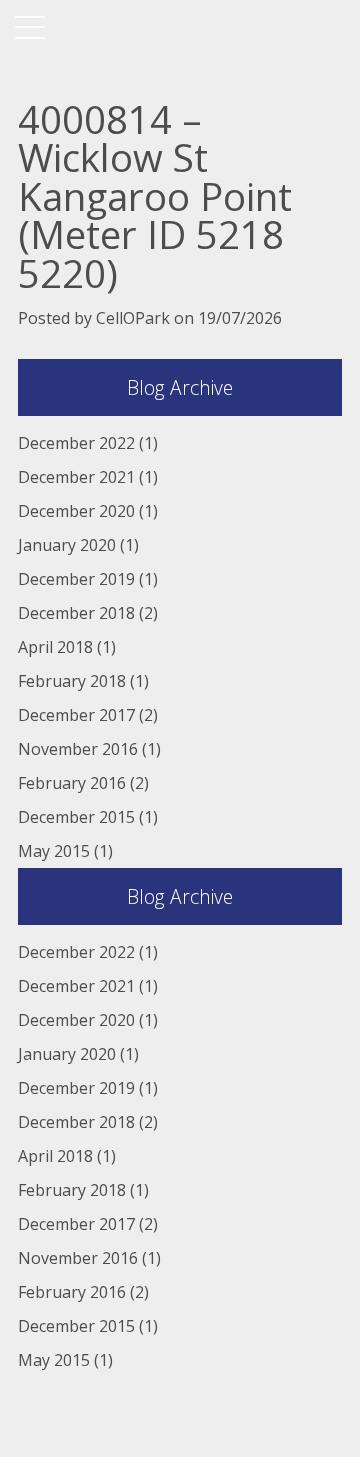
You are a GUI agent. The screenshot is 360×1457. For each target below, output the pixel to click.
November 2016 (78, 749)
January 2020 (67, 545)
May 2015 (54, 851)
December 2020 (76, 511)
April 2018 (55, 647)
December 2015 (76, 817)
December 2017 (76, 715)
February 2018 (72, 681)
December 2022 (76, 443)
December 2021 (76, 477)
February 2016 (72, 783)
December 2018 (76, 613)
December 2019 (76, 579)
